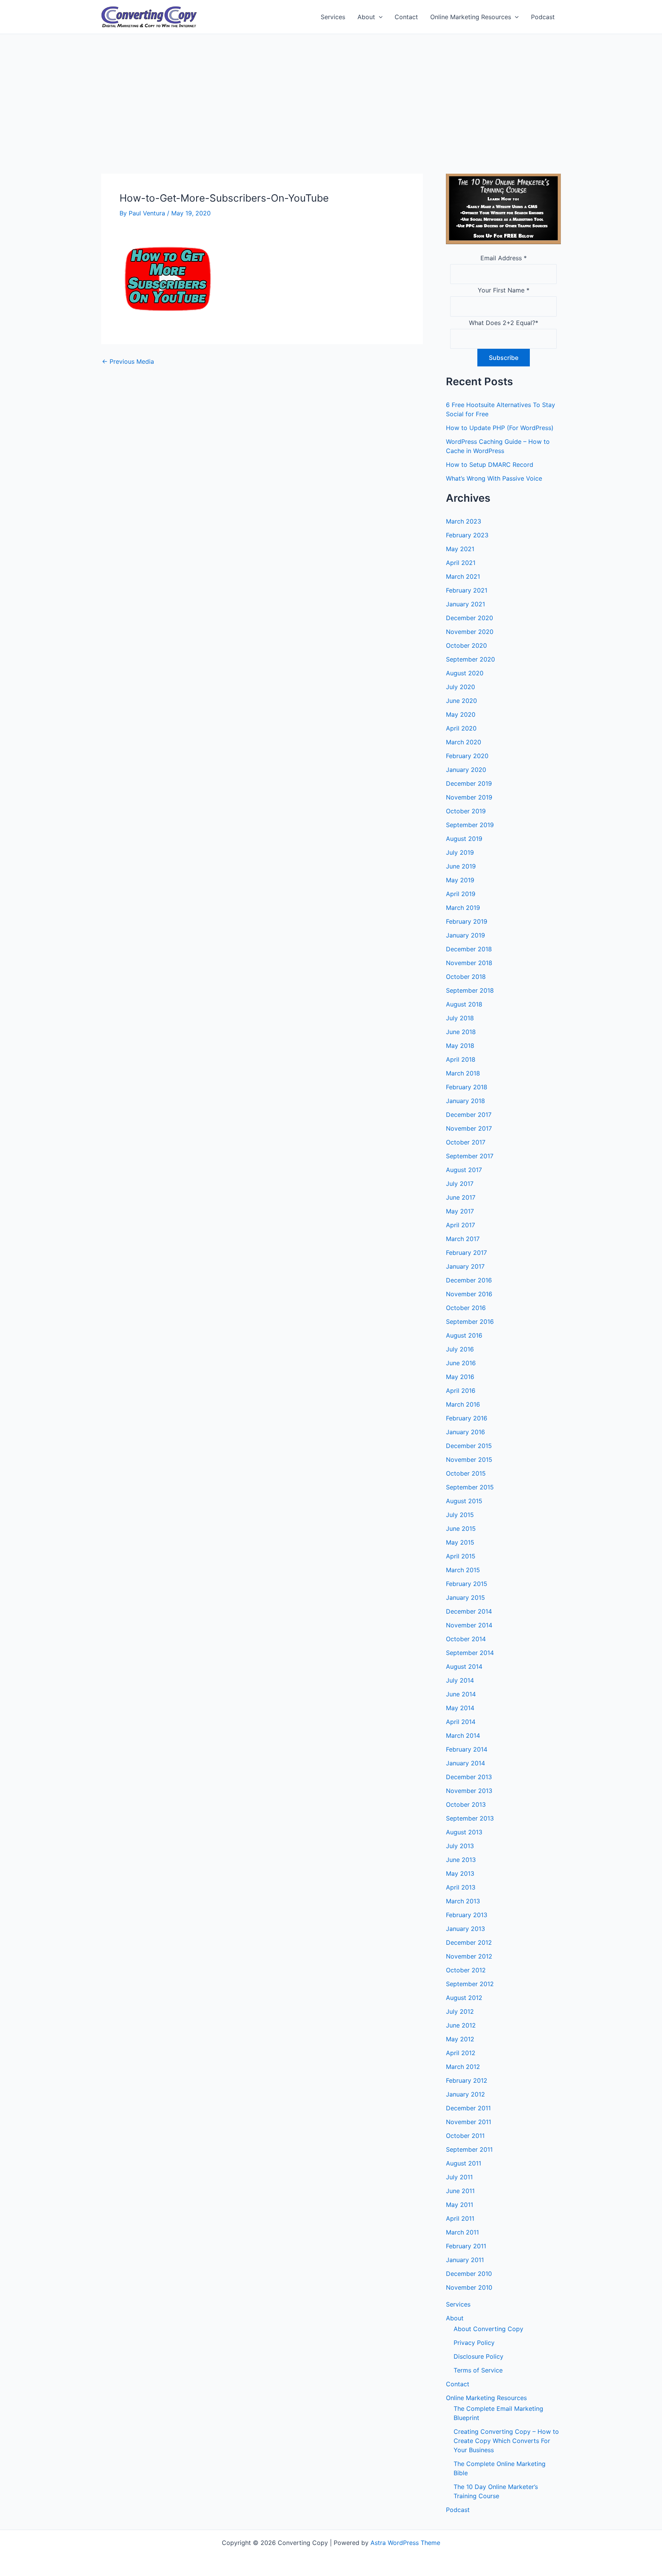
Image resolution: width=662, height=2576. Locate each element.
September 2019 (470, 825)
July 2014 (460, 1680)
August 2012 (464, 1998)
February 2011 (466, 2246)
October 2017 (466, 1142)
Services (333, 17)
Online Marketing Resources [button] (471, 17)
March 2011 (462, 2232)
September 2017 (470, 1156)
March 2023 (464, 521)
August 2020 (465, 673)
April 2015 (461, 1556)
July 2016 (460, 1349)
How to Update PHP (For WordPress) (500, 428)
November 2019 (469, 797)
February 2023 (467, 535)
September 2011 (469, 2149)
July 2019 (460, 852)
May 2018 (460, 1046)
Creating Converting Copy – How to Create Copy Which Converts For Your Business (506, 2441)
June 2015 (461, 1529)
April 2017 (460, 1225)
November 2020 (470, 632)
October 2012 (466, 1970)
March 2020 (464, 742)
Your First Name (504, 290)
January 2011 (465, 2260)
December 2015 (469, 1446)
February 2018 (467, 1087)
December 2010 (469, 2274)
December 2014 (469, 1611)
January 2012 (465, 2094)
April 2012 (461, 2053)
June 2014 (461, 1694)
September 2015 (470, 1487)
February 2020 (467, 756)
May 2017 (460, 1211)
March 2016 (463, 1404)
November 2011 (469, 2122)
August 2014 (464, 1666)
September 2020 (470, 659)
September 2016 (470, 1322)
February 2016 (467, 1418)
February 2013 (467, 1915)
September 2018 (470, 990)
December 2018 (469, 949)
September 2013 (470, 1818)
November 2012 (469, 1956)
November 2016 (469, 1294)
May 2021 (460, 549)
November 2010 (469, 2287)
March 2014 (463, 1735)
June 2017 (461, 1197)
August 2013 (464, 1832)
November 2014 (469, 1625)
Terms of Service (478, 2370)
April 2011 (460, 2218)
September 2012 (470, 1984)
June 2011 (460, 2191)
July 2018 (460, 1018)
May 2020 (461, 714)
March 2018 (463, 1073)
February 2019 (467, 921)
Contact (406, 17)
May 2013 (460, 1873)
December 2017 (469, 1115)
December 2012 (469, 1942)
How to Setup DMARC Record (490, 465)
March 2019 (463, 908)
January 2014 (465, 1763)
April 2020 (461, 728)
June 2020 (461, 701)
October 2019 (466, 811)
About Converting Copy (488, 2329)
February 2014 (467, 1749)
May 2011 (460, 2205)
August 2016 (464, 1335)
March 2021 (463, 576)
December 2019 (469, 783)
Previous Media (128, 361)
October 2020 (466, 645)
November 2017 (469, 1128)
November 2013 (469, 1791)
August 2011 (464, 2163)
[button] (379, 17)
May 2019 (460, 880)
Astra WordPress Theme (405, 2543)
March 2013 (463, 1901)
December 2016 (469, 1280)
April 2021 (461, 563)
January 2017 (465, 1266)
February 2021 (467, 590)
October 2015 (466, 1473)
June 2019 (461, 866)
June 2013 (461, 1860)
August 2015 (464, 1501)
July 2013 (460, 1846)
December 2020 (469, 618)
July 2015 (460, 1515)
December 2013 (469, 1777)
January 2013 (465, 1929)
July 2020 (460, 687)
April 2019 (461, 894)
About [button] (366, 17)
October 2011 (465, 2136)
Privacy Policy (474, 2343)
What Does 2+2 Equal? (504, 323)
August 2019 (464, 839)
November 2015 (469, 1460)
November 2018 (469, 963)
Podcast (543, 17)
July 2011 (459, 2177)
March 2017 (463, 1239)
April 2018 (461, 1059)
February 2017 (466, 1253)
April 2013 (461, 1887)
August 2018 (464, 1004)
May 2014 (460, 1708)
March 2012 (463, 2067)
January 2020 (466, 770)
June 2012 (461, 2025)
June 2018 (461, 1032)
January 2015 (465, 1597)
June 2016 (461, 1363)
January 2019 (465, 935)
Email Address (504, 258)
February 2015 (467, 1584)
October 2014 (466, 1639)
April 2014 (461, 1722)
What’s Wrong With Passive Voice (494, 478)
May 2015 (460, 1542)
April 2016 (461, 1391)
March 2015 (463, 1570)
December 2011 (468, 2108)
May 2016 (460, 1377)
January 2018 (465, 1101)
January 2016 (465, 1432)
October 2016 (466, 1308)
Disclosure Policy (478, 2356)
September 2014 (470, 1653)
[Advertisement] (331, 92)
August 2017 (464, 1170)
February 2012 (467, 2080)
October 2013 (466, 1804)
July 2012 (460, 2011)
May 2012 (460, 2039)
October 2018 (466, 977)
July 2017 (460, 1184)
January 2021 (465, 604)
